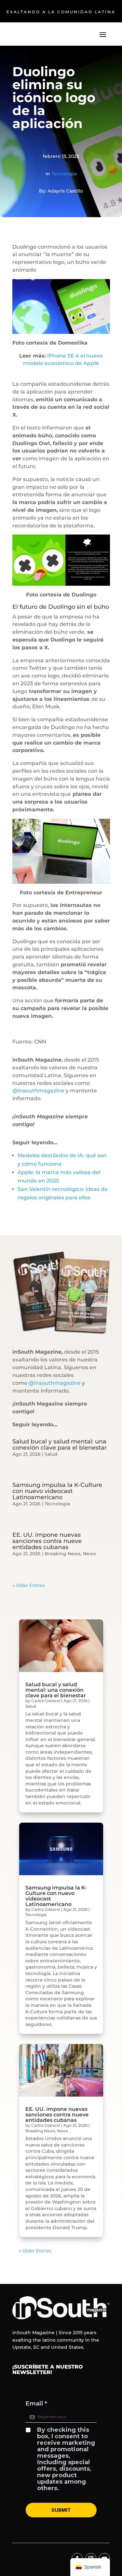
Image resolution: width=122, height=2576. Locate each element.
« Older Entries (29, 1585)
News (89, 1554)
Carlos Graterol (46, 1701)
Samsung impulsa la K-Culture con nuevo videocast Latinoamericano (57, 1491)
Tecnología (64, 174)
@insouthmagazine (38, 1091)
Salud (51, 1454)
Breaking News (63, 1554)
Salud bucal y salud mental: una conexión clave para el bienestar (60, 1445)
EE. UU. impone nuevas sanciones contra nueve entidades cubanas (47, 1541)
